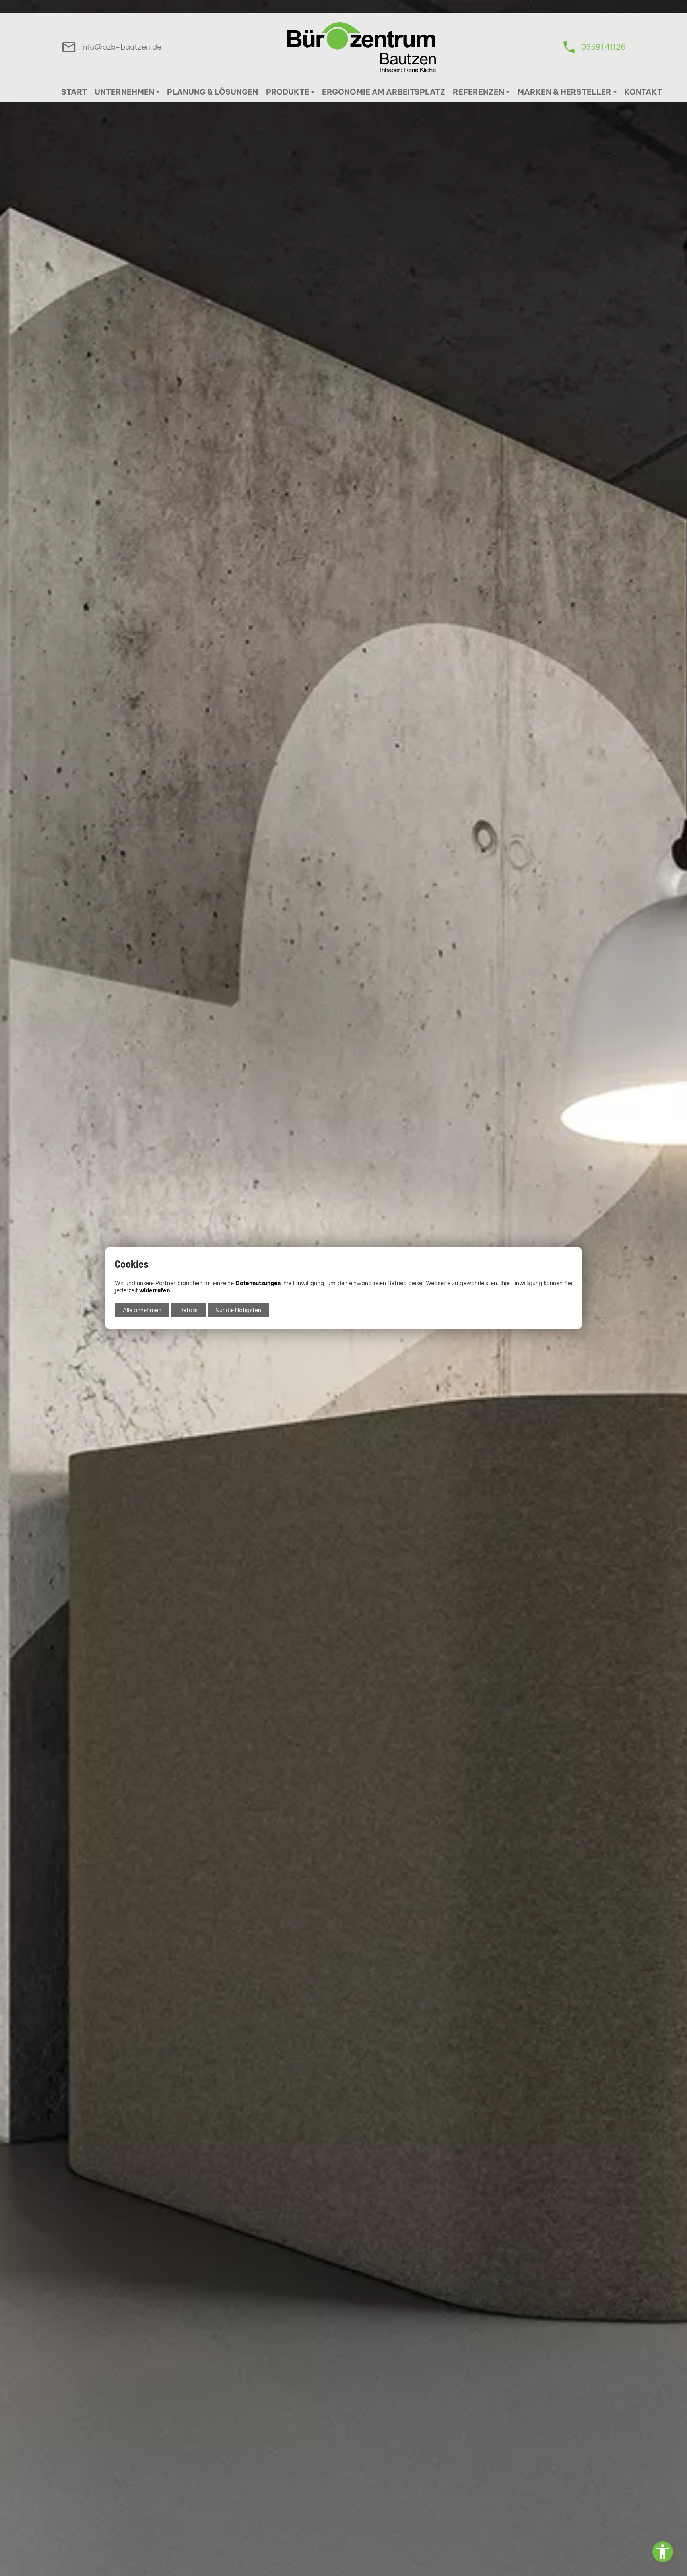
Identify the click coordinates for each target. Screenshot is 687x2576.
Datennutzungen (258, 1283)
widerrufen (154, 1290)
